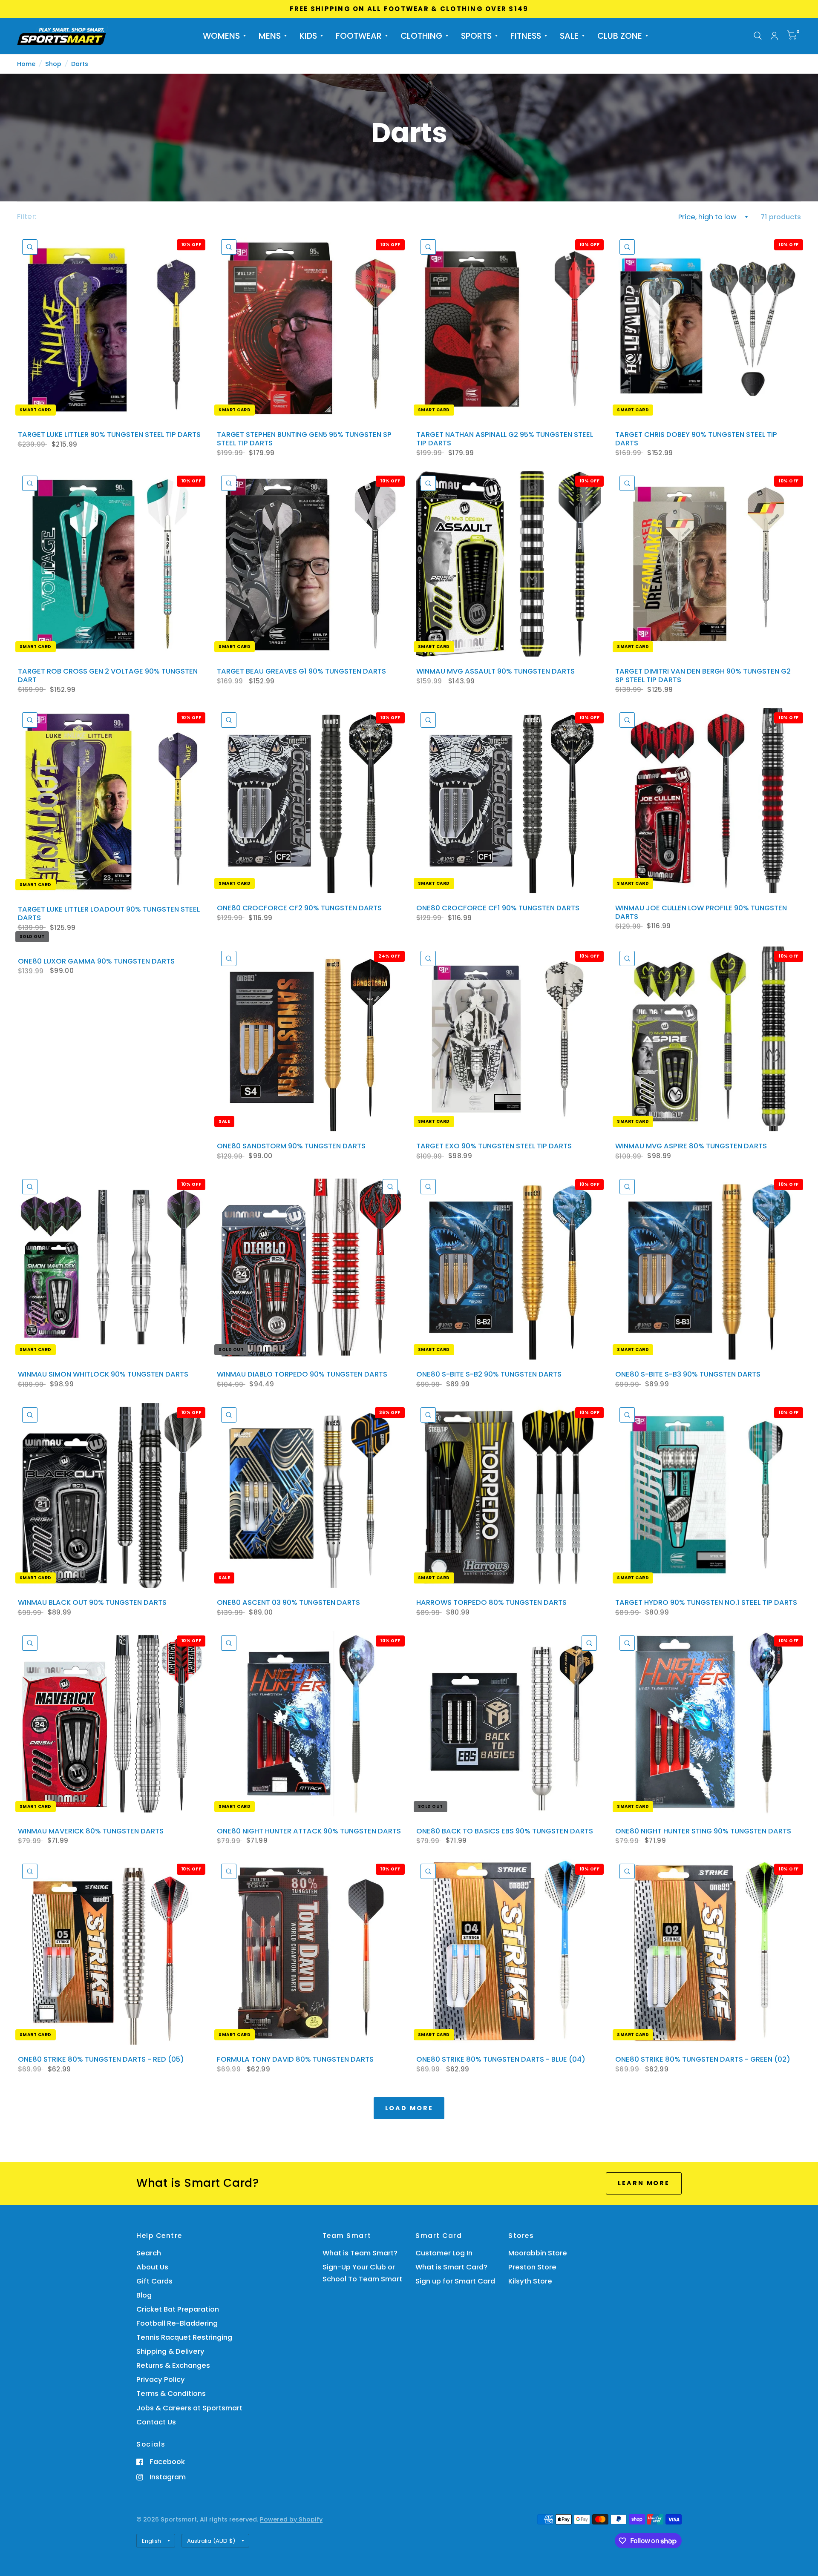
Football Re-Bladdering (177, 2323)
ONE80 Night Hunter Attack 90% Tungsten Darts (309, 1831)
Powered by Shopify (291, 2519)
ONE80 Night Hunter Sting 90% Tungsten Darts (703, 1831)
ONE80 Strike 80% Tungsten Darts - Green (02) (703, 2060)
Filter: (27, 217)
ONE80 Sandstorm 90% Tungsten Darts (291, 1146)
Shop (53, 64)
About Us (152, 2267)
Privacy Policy (161, 2380)
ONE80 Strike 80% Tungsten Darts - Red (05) (101, 2060)
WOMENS (221, 36)
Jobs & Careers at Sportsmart (189, 2408)
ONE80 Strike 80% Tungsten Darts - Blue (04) (501, 2060)
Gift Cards (154, 2281)
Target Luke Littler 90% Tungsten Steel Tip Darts (109, 435)
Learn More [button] (644, 2183)
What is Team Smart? (360, 2253)
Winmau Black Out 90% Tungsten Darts (92, 1603)
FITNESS (526, 36)
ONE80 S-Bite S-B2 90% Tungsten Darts (489, 1374)
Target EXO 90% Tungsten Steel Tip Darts (494, 1146)
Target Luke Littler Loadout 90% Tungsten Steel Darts (109, 914)
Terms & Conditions (171, 2394)
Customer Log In (444, 2253)
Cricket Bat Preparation (178, 2309)
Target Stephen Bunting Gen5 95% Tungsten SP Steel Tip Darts (304, 439)
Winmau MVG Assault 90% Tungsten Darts (495, 671)
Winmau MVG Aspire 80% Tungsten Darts (691, 1146)
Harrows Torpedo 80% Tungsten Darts (491, 1603)
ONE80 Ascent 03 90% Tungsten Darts (288, 1603)
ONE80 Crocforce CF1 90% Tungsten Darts (498, 908)
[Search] (758, 36)
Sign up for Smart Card (455, 2281)
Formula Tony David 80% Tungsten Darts (295, 2060)
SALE (569, 36)
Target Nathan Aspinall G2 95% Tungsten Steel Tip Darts (505, 439)
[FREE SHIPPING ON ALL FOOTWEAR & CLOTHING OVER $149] (409, 9)
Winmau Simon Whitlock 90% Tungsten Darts (103, 1374)
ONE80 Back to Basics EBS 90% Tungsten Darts (505, 1831)
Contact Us (156, 2422)
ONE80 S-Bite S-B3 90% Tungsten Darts (688, 1374)
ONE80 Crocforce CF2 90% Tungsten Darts (299, 908)
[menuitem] (224, 36)
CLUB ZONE (620, 36)
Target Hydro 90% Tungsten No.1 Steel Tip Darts (706, 1603)
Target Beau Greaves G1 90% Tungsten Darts (301, 671)
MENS (270, 36)
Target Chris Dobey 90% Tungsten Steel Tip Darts (696, 439)
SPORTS (476, 36)
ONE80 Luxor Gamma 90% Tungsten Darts (96, 961)
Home (26, 64)
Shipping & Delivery (170, 2351)
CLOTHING (421, 36)
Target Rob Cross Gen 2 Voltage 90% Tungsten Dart (108, 676)
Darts (80, 64)
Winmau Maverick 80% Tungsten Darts (91, 1831)
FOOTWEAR (359, 36)
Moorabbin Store (538, 2253)
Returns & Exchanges (173, 2365)
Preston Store (532, 2267)
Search (149, 2253)
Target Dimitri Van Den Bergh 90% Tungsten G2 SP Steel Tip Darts (703, 676)
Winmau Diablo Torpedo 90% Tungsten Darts (302, 1374)
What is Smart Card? (451, 2267)
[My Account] (774, 36)
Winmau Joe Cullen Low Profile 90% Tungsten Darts (701, 912)
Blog (144, 2295)
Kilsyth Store (530, 2281)
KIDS (308, 36)
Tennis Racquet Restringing (184, 2337)
